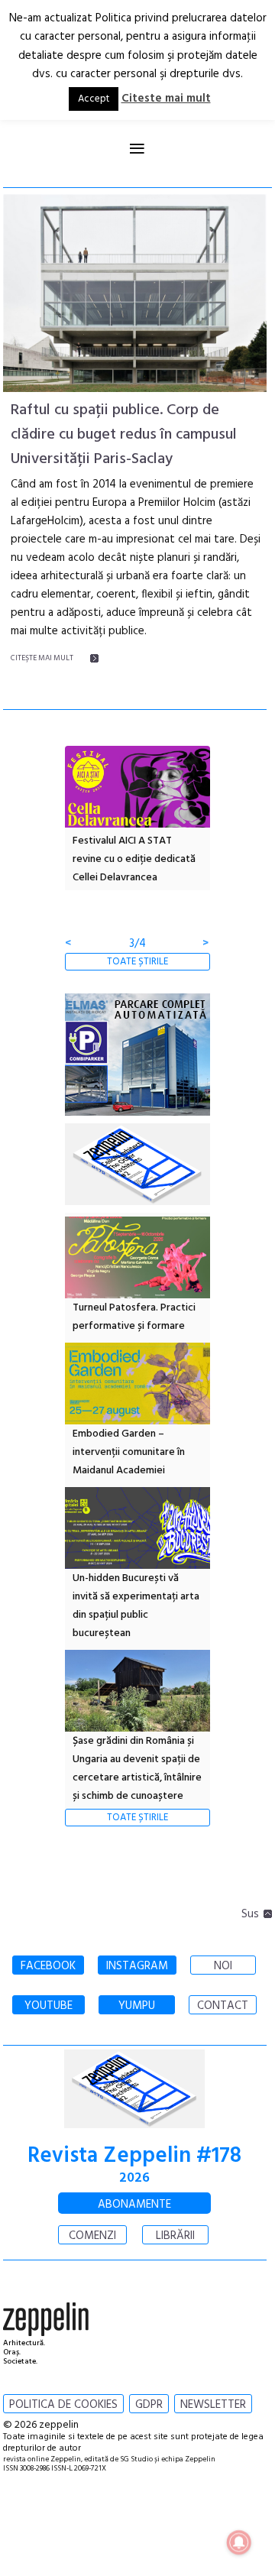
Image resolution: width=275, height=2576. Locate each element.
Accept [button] (94, 99)
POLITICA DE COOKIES (63, 2405)
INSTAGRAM (137, 1966)
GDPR (149, 2405)
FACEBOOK (48, 1966)
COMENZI (92, 2236)
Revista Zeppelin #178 (134, 2156)
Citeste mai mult (166, 99)
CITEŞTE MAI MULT (42, 658)
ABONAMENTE (134, 2205)
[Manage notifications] (239, 2542)
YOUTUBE (49, 2006)
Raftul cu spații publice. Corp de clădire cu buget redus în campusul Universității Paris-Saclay (124, 435)
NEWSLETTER (213, 2405)
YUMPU (137, 2006)
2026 (134, 2178)
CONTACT (223, 2006)
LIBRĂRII (175, 2236)
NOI (223, 1966)
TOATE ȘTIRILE (137, 962)
